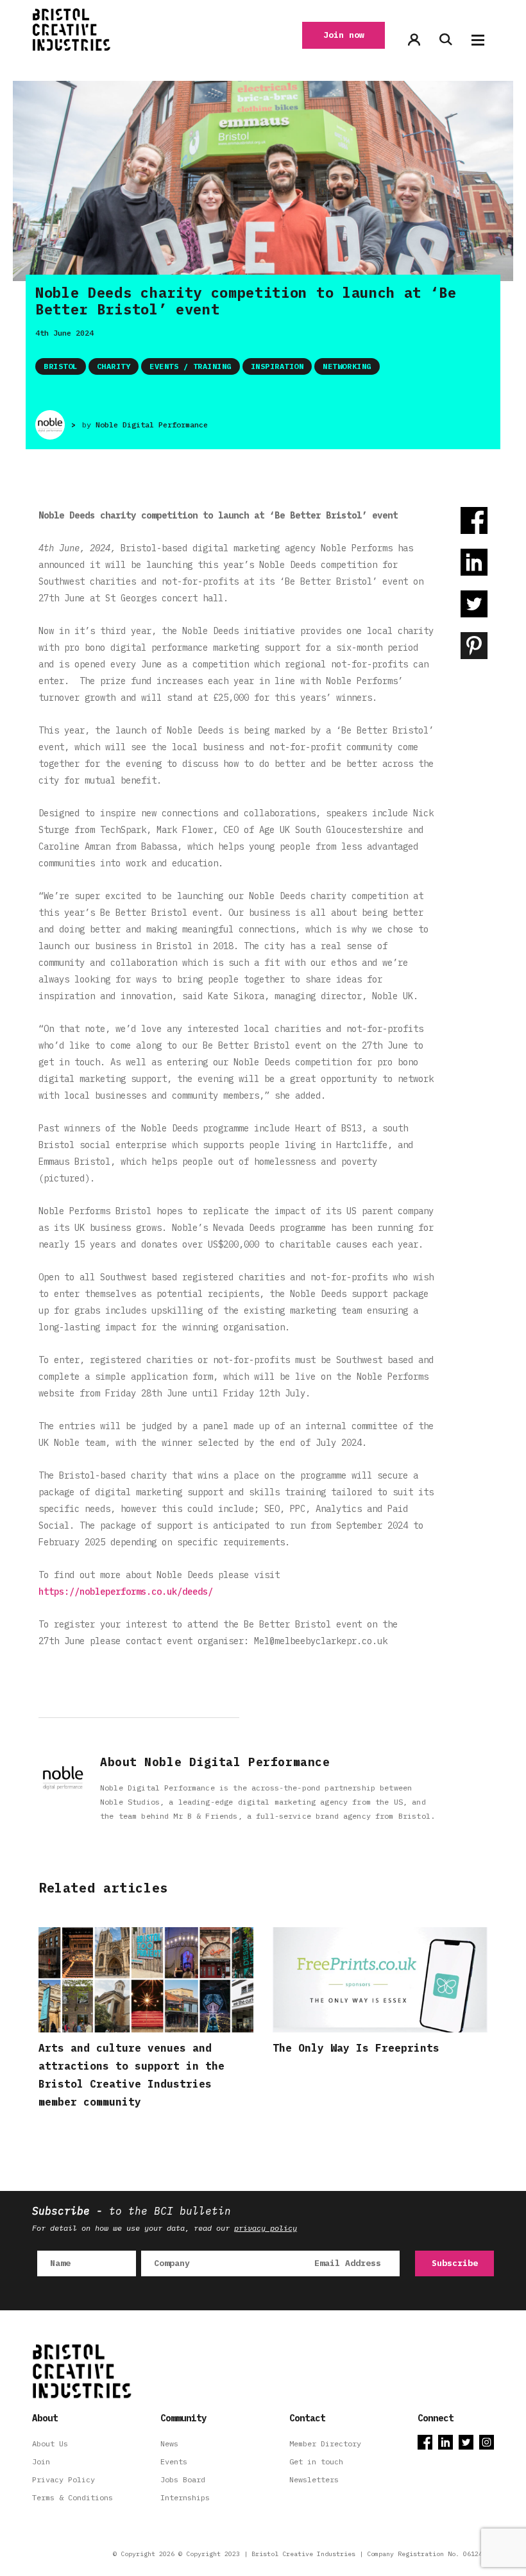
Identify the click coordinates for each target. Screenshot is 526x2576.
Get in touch (316, 2461)
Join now (344, 35)
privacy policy (266, 2228)
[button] (478, 40)
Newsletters (314, 2479)
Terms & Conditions (72, 2497)
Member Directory (325, 2443)
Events (174, 2461)
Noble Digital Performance (152, 425)
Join (41, 2461)
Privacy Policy (64, 2479)
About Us (50, 2443)
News (169, 2443)
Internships (185, 2497)
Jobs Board (183, 2479)
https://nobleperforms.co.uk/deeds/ (126, 1592)
